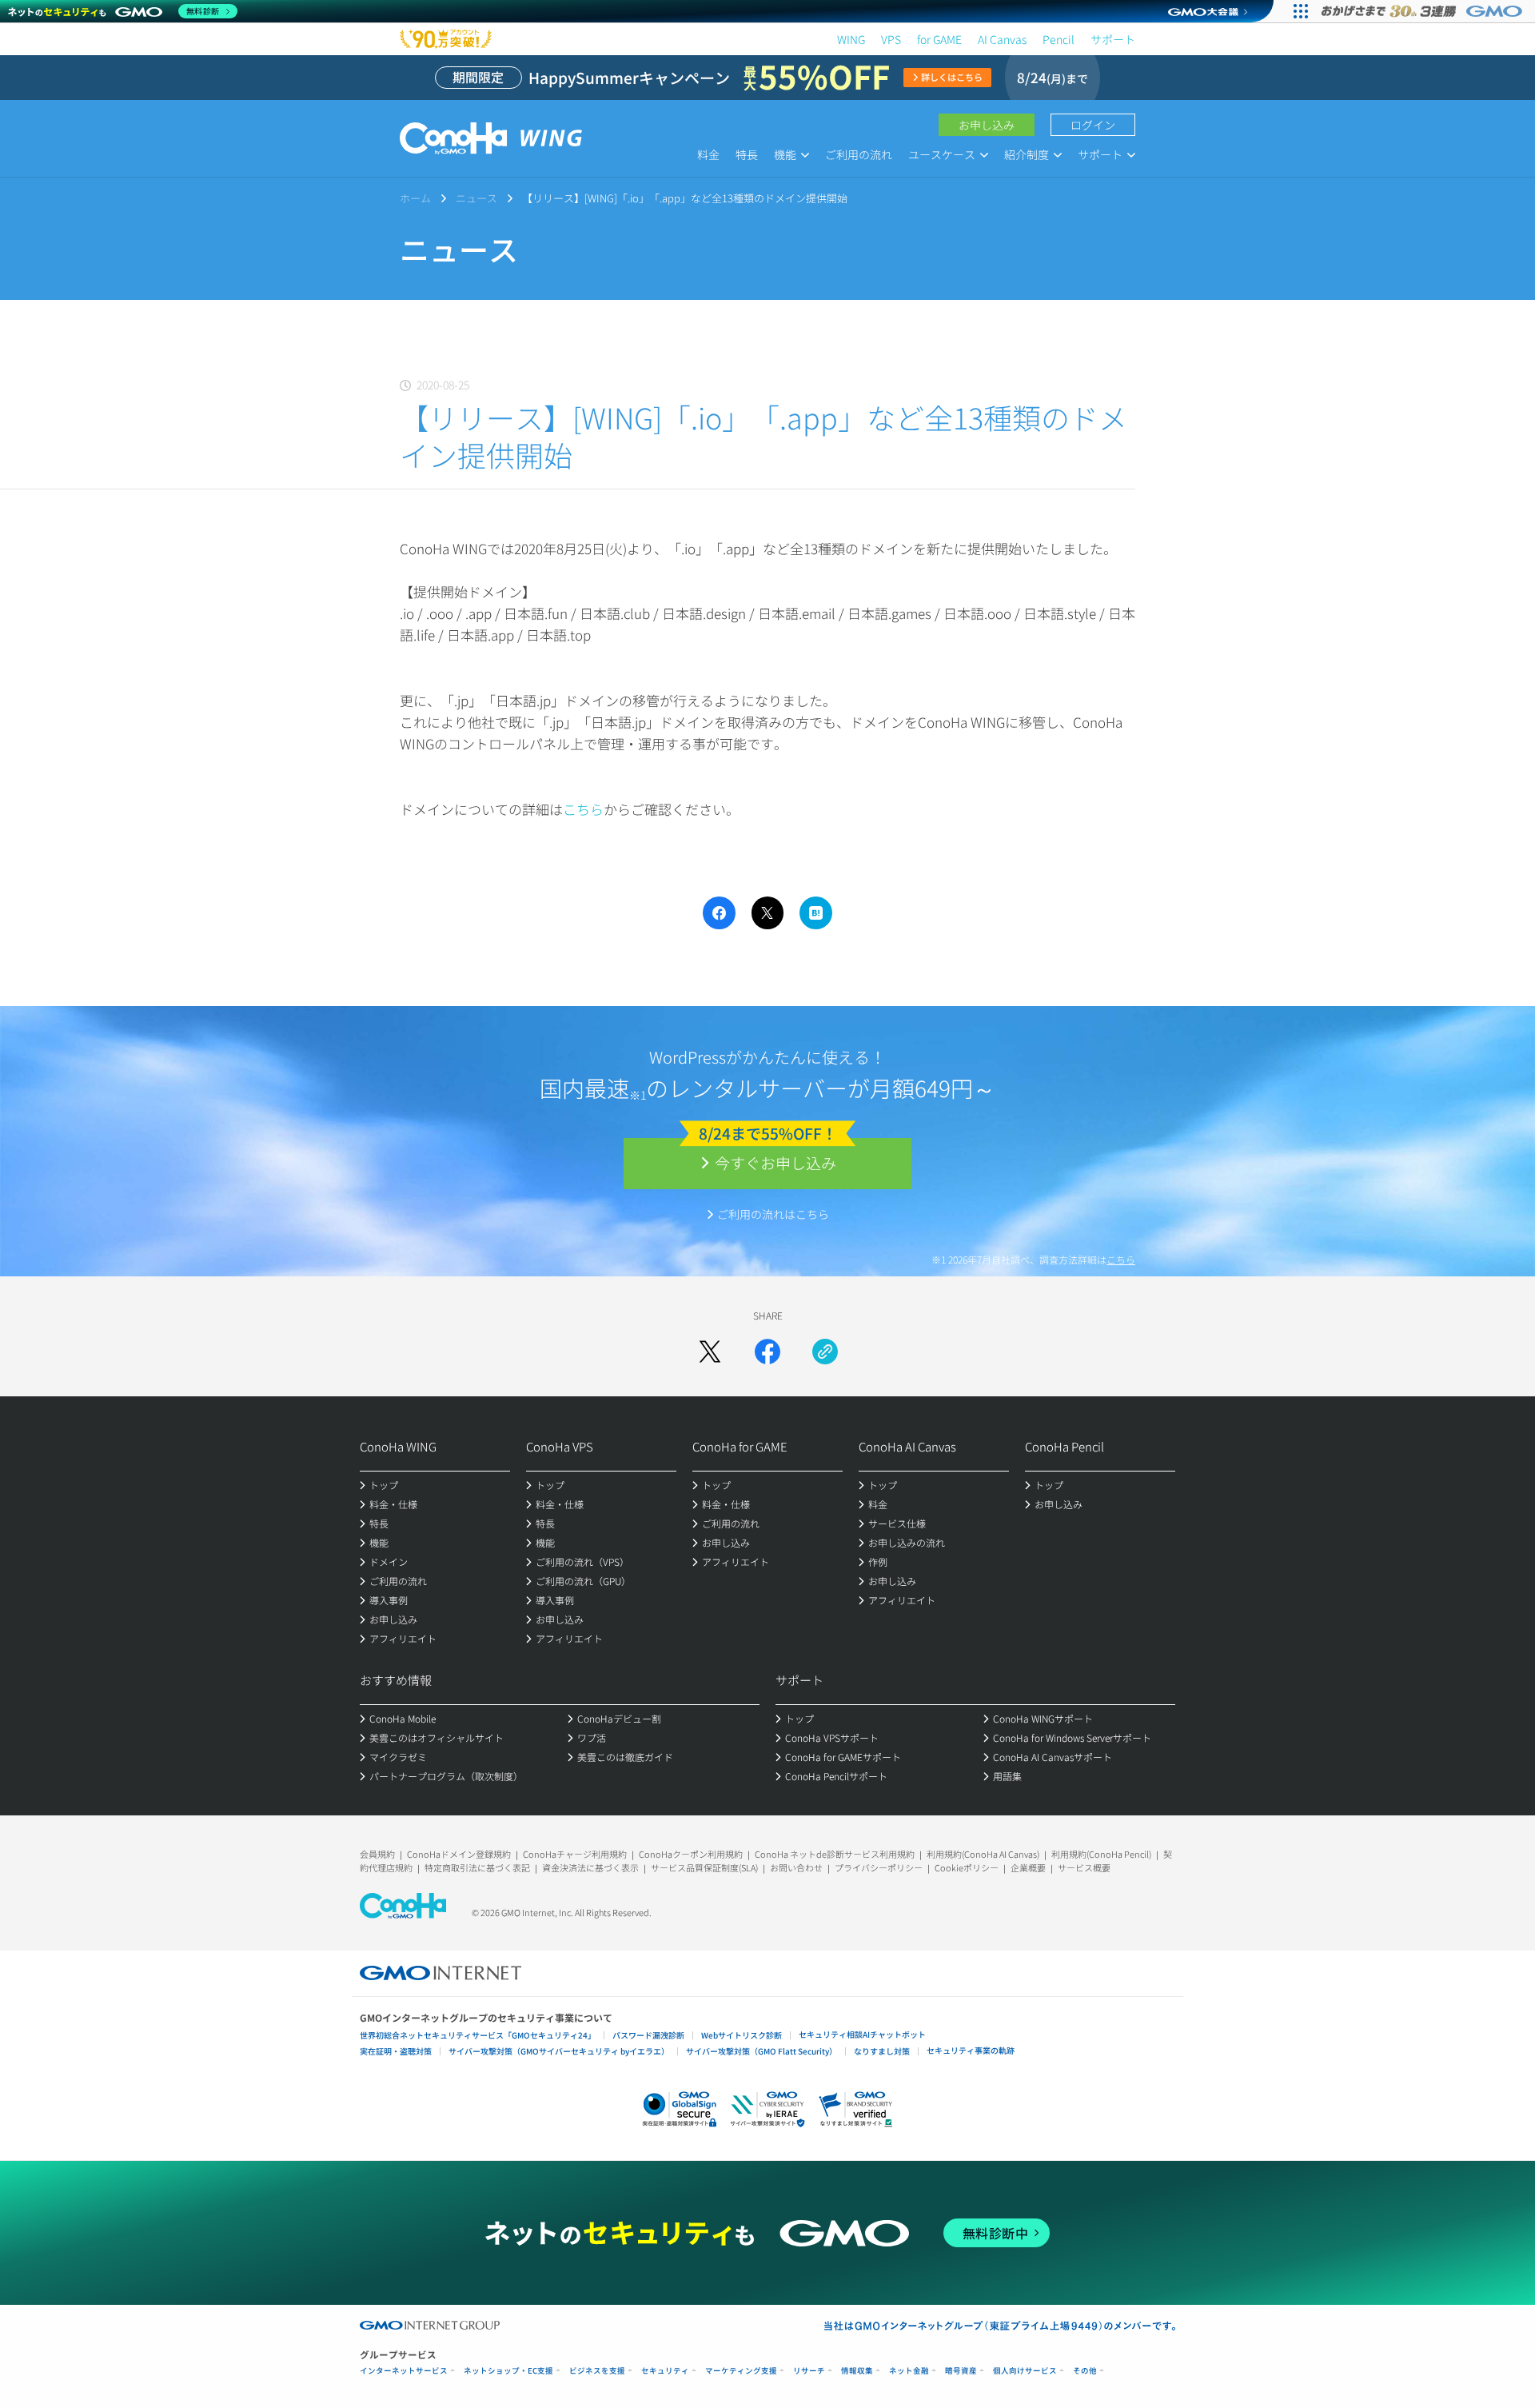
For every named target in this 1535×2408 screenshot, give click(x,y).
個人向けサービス (1025, 2371)
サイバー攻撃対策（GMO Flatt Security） (762, 2051)
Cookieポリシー (967, 1867)
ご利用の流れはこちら (773, 1214)
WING (851, 39)
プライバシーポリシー (879, 1867)
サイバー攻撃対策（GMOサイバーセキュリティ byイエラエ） (559, 2051)
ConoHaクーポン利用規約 (691, 1854)
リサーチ (809, 2371)
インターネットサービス (404, 2371)
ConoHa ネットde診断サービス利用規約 (835, 1854)
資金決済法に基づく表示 (590, 1867)
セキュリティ (665, 2371)
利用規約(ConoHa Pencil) (1101, 1854)
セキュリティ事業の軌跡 (971, 2050)
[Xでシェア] (710, 1352)
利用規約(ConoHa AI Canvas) (983, 1854)
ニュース (476, 198)
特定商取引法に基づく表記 (477, 1867)
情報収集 (857, 2371)
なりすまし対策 (882, 2051)
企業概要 (1028, 1867)
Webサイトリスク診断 (742, 2035)
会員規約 (377, 1854)
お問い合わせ (796, 1867)
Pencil (1059, 39)
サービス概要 (1084, 1867)
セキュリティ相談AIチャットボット (862, 2034)
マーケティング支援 (741, 2371)
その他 (1085, 2371)
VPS (891, 39)
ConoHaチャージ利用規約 (575, 1854)
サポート (1113, 39)
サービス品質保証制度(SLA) (704, 1867)
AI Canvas (1002, 39)
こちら (583, 809)
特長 (747, 154)
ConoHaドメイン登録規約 (459, 1854)
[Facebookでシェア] (767, 1352)
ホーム (415, 198)
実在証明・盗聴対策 (396, 2051)
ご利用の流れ (859, 154)
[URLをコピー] (825, 1352)
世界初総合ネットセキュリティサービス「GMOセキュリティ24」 (478, 2035)
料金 (708, 154)
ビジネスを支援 (597, 2371)
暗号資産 (961, 2371)
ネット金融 (909, 2371)
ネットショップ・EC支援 (508, 2371)
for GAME (939, 39)
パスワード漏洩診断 (648, 2035)
